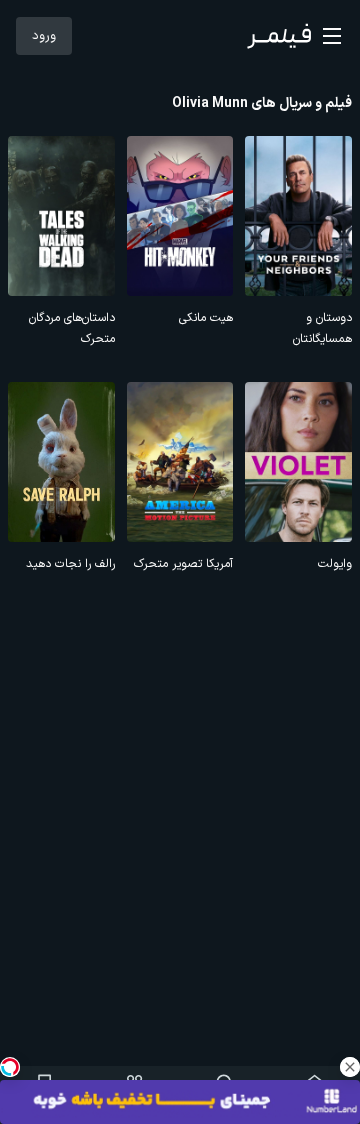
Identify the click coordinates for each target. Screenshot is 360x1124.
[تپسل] (10, 1067)
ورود (44, 36)
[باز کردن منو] (332, 36)
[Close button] (350, 1067)
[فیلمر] (279, 36)
